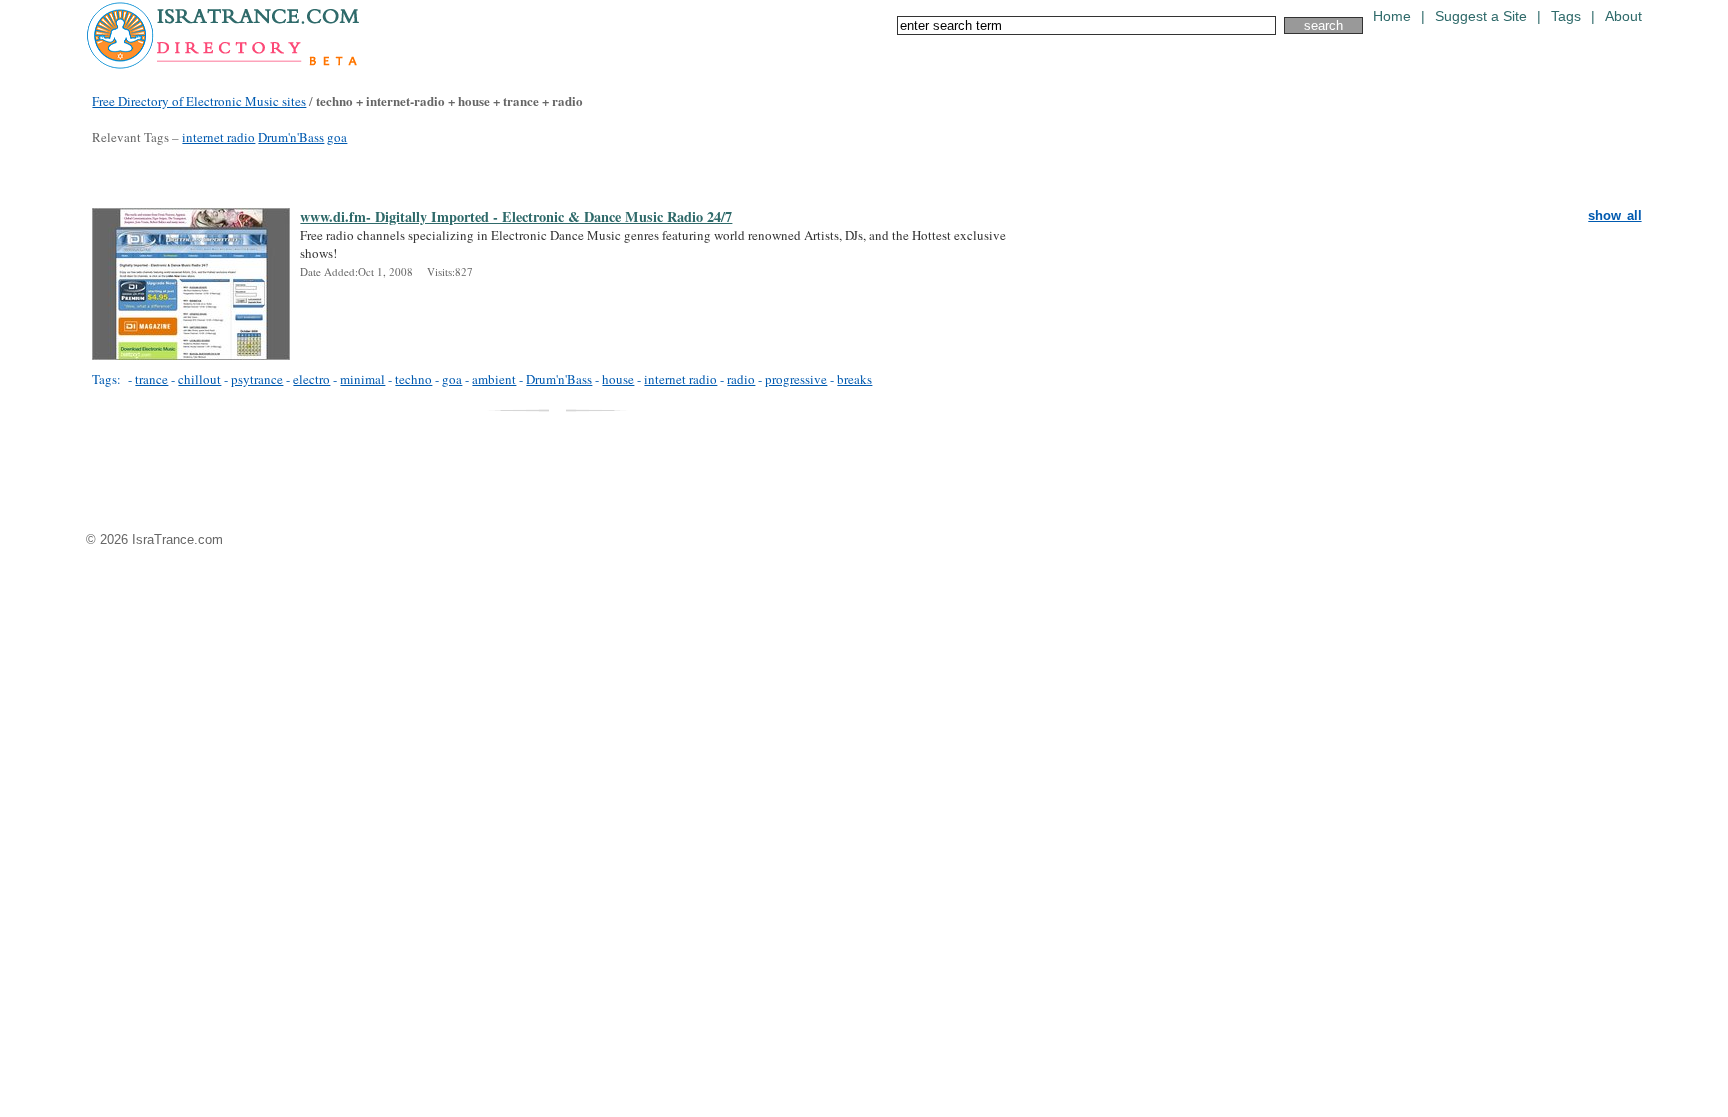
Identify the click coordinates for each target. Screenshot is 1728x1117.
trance (151, 379)
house (618, 379)
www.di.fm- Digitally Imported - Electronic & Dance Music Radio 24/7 (516, 217)
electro (311, 379)
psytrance (257, 379)
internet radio (218, 137)
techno (413, 379)
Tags (1566, 16)
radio (741, 379)
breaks (854, 379)
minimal (362, 379)
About (1623, 16)
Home (1392, 16)
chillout (199, 379)
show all (1614, 215)
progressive (796, 379)
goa (337, 137)
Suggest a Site (1481, 16)
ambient (494, 379)
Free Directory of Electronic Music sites (199, 101)
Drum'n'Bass (291, 137)
